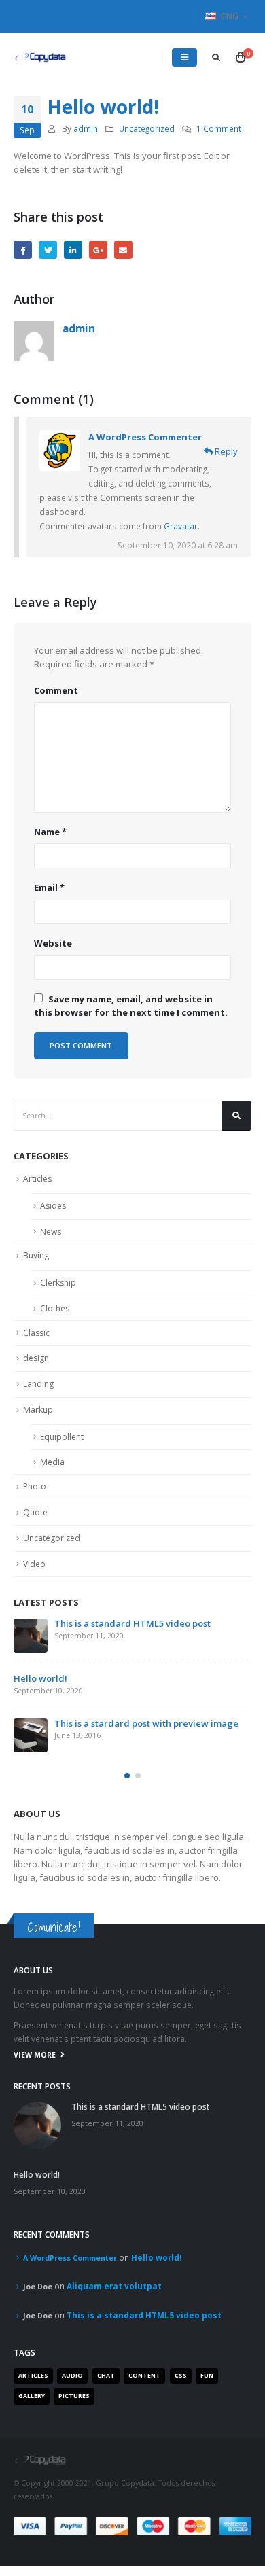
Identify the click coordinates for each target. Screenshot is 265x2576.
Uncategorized (147, 128)
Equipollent (62, 1437)
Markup (38, 1410)
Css (181, 2376)
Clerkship (58, 1283)
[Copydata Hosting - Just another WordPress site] (41, 57)
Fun (207, 2376)
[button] (127, 1776)
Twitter (48, 250)
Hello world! (40, 1678)
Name (50, 832)
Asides (53, 1206)
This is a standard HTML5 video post (132, 1623)
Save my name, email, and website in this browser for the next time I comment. (131, 1006)
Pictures (74, 2396)
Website (53, 943)
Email (123, 250)
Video (34, 1564)
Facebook (23, 250)
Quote (35, 1512)
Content (144, 2376)
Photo (35, 1486)
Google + (98, 250)
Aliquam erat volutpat (114, 2286)
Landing (38, 1384)
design (36, 1358)
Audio (72, 2376)
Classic (36, 1333)
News (51, 1232)
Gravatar (181, 526)
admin (86, 128)
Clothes (55, 1308)
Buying (36, 1255)
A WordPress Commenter (145, 437)
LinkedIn (73, 250)
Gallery (32, 2396)
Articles (37, 1179)
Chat (106, 2376)
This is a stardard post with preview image (146, 1723)
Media (52, 1462)
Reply (225, 451)
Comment (56, 690)
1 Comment (219, 128)
